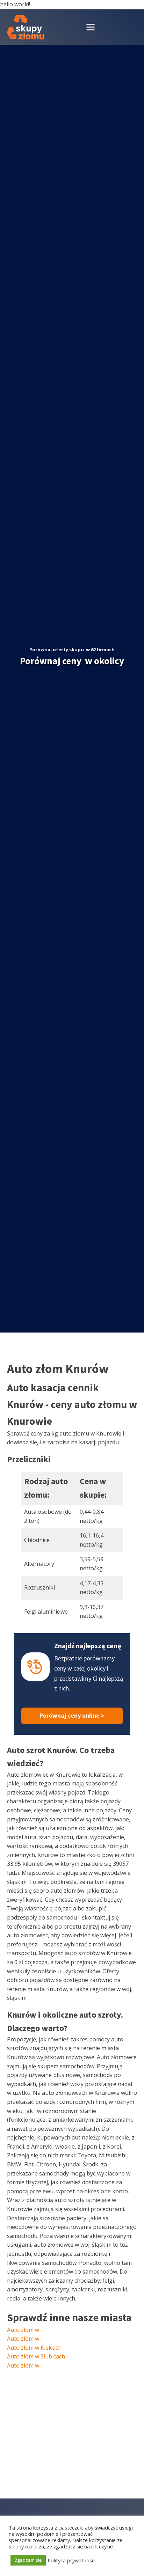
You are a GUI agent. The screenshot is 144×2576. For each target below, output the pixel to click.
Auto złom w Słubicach (36, 2356)
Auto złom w (23, 2330)
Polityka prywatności (71, 2560)
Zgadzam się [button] (28, 2560)
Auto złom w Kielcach (34, 2348)
